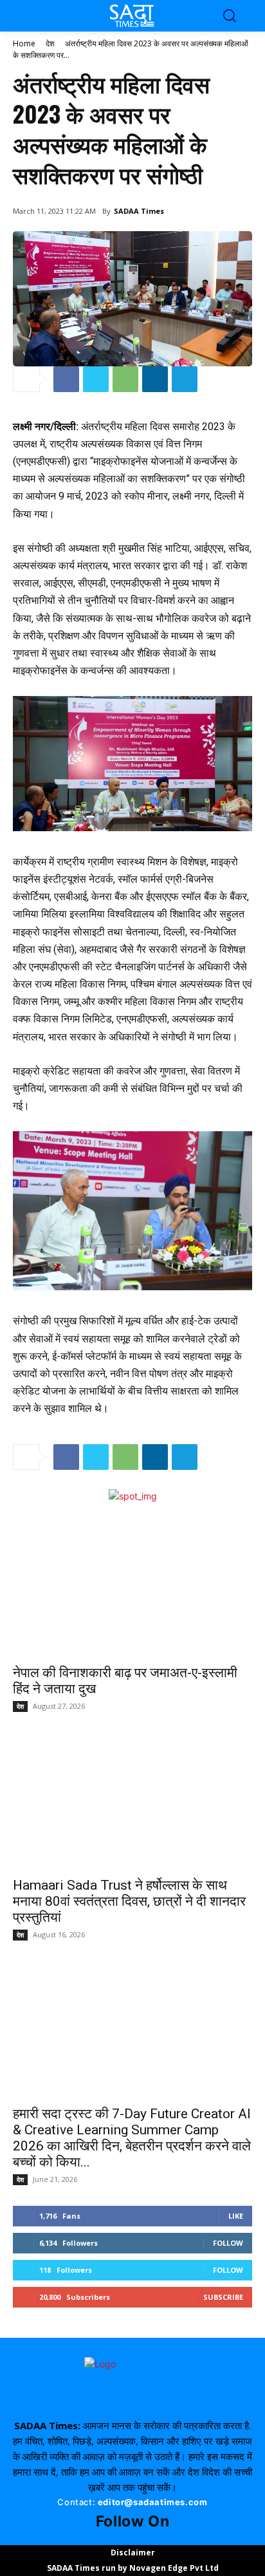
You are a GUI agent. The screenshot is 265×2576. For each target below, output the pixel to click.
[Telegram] (185, 379)
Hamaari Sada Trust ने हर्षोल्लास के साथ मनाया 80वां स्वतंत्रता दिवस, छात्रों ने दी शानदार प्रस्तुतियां (129, 1901)
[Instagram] (125, 2537)
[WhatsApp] (125, 379)
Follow (228, 2243)
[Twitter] (96, 379)
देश (50, 43)
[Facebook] (66, 379)
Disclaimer (133, 2552)
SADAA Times (139, 211)
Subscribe (223, 2297)
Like (236, 2216)
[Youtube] (140, 2537)
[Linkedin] (155, 379)
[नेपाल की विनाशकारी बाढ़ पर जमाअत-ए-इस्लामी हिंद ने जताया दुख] (132, 1589)
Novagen (148, 2568)
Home (24, 43)
